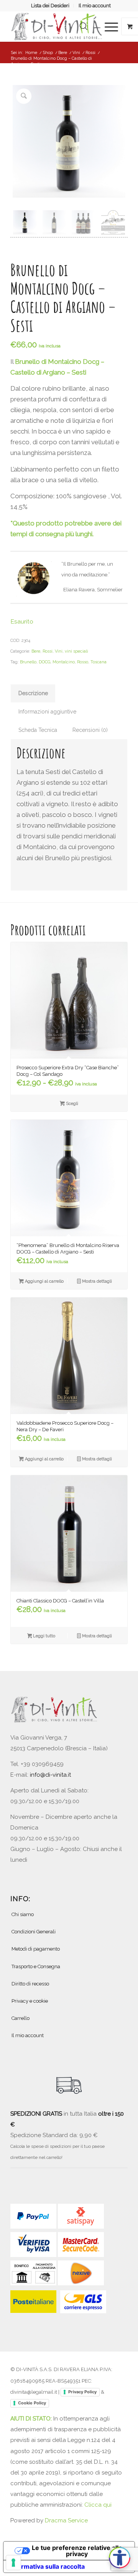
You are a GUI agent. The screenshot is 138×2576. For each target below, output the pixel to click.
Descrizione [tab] (33, 693)
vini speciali (76, 651)
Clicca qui (98, 2505)
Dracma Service (66, 2520)
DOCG (44, 662)
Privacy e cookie (30, 2001)
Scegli (71, 1104)
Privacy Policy (82, 2392)
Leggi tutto (44, 1636)
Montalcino (64, 662)
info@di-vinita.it (50, 1775)
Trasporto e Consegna (36, 1966)
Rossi (48, 651)
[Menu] (108, 26)
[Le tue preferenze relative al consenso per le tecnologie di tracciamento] (13, 2563)
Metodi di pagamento (36, 1949)
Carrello (21, 2018)
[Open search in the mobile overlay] (84, 26)
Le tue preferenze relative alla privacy (77, 2551)
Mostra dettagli (96, 1281)
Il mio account (95, 6)
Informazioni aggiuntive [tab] (47, 712)
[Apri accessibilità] (120, 2558)
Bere (36, 651)
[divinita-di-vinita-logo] (57, 26)
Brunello (28, 662)
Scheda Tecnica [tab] (38, 730)
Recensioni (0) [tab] (90, 730)
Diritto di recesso (30, 1984)
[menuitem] (50, 6)
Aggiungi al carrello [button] (44, 1281)
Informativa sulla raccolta (47, 2566)
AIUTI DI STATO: (32, 2419)
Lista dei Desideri (50, 6)
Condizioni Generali (34, 1932)
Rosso (83, 662)
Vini (59, 651)
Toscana (99, 662)
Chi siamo (23, 1914)
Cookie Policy (32, 2403)
